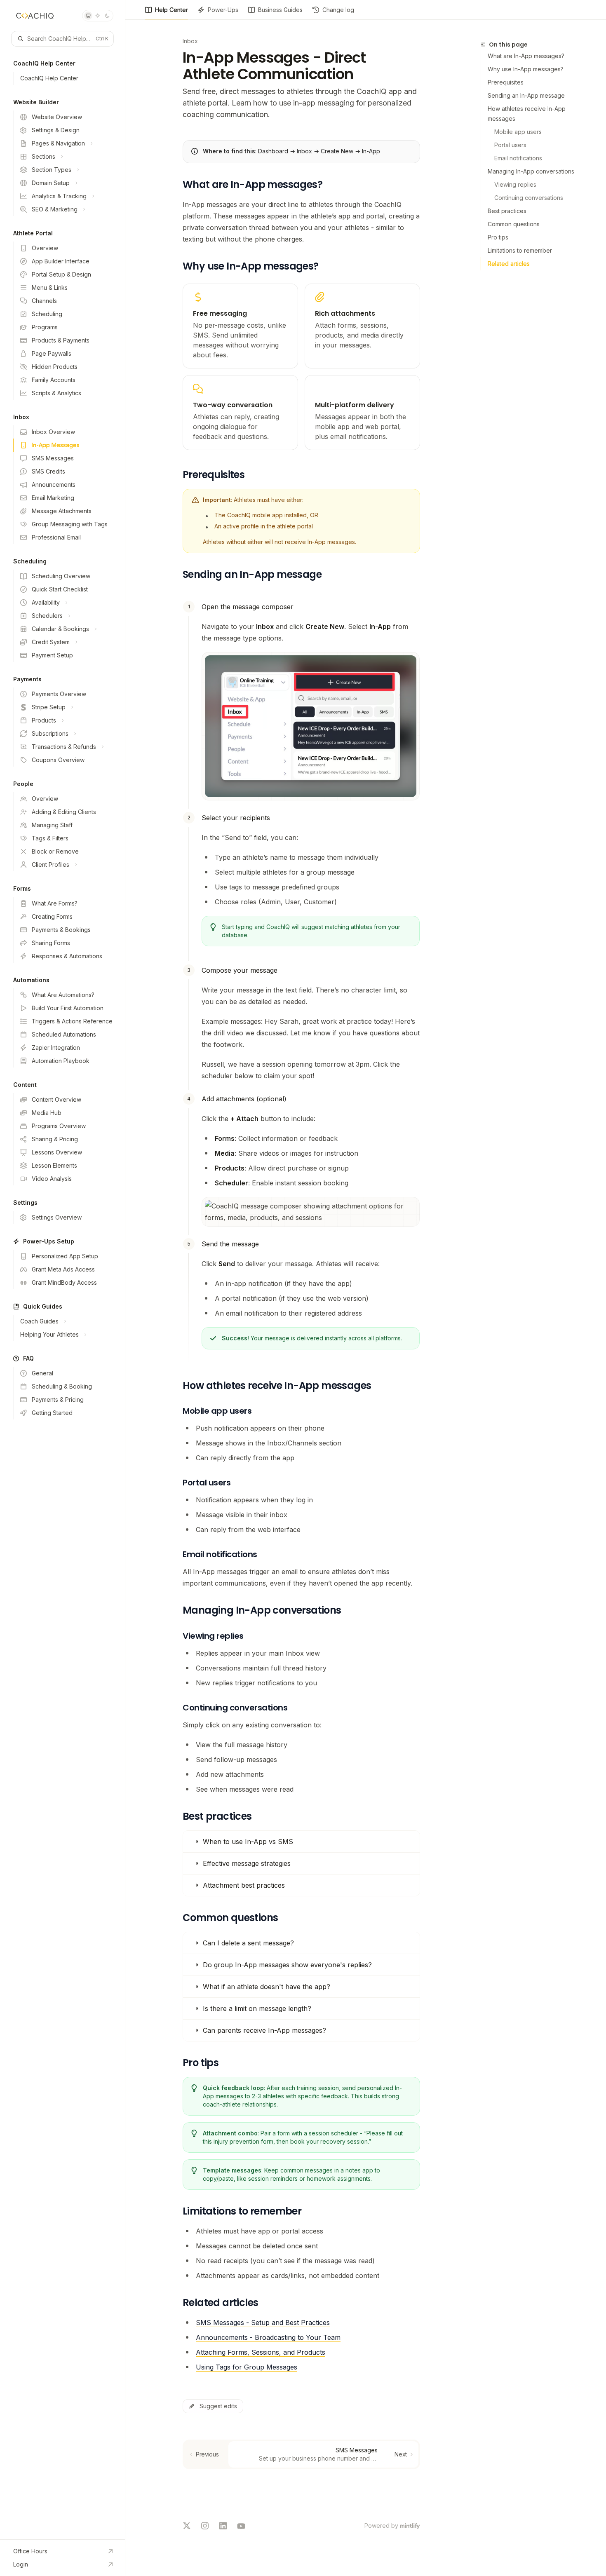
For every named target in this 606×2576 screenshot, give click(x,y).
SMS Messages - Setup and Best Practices (263, 2323)
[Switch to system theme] (88, 16)
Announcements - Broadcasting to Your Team (268, 2337)
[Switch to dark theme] (107, 16)
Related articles (509, 264)
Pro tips (498, 237)
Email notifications (518, 158)
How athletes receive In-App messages (527, 114)
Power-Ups (223, 10)
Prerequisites (506, 82)
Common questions (514, 224)
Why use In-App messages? (526, 69)
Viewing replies (515, 184)
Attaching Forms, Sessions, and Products (261, 2352)
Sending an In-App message (526, 95)
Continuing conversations (529, 198)
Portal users (510, 145)
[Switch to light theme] (98, 16)
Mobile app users (518, 132)
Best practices (507, 211)
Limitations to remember (520, 250)
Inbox (190, 41)
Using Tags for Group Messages (247, 2367)
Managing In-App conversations (531, 171)
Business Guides (280, 10)
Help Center (171, 10)
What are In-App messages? (526, 56)
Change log (338, 10)
